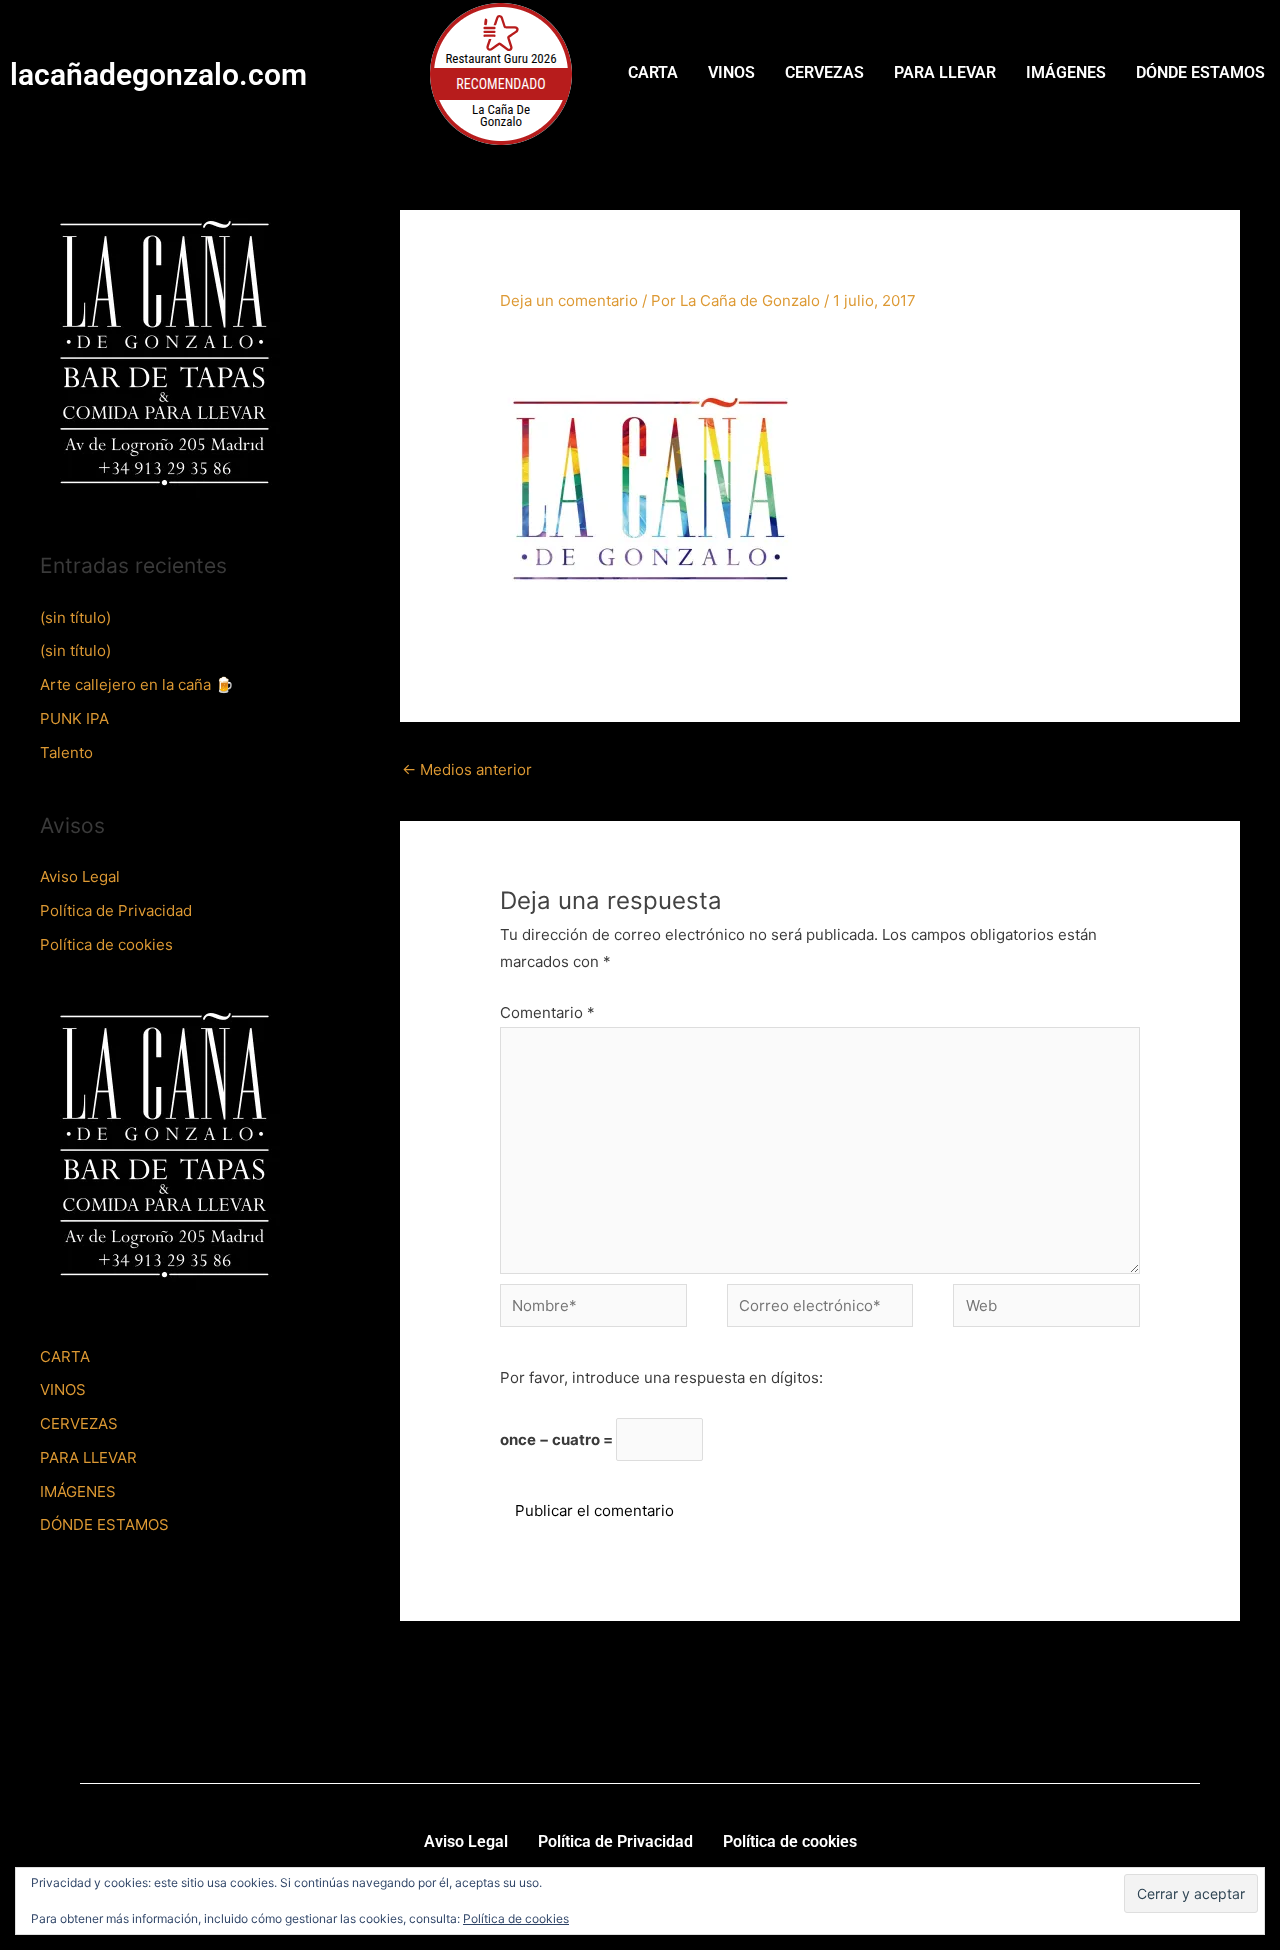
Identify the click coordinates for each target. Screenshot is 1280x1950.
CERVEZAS (824, 72)
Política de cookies (106, 944)
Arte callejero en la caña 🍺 (137, 684)
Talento (66, 752)
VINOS (731, 72)
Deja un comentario (569, 300)
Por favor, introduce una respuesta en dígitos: (661, 1377)
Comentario (547, 1012)
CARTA (653, 72)
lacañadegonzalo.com (158, 74)
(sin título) (75, 617)
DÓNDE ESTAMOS (1200, 72)
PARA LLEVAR (945, 72)
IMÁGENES (1066, 72)
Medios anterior (467, 769)
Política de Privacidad (116, 910)
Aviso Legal (80, 876)
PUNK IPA (74, 718)
